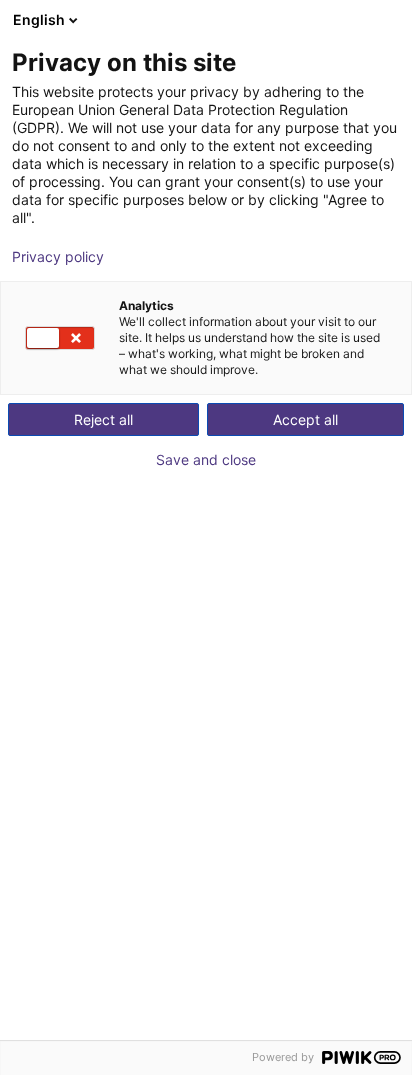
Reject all (103, 419)
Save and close (206, 460)
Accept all (305, 419)
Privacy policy (58, 257)
